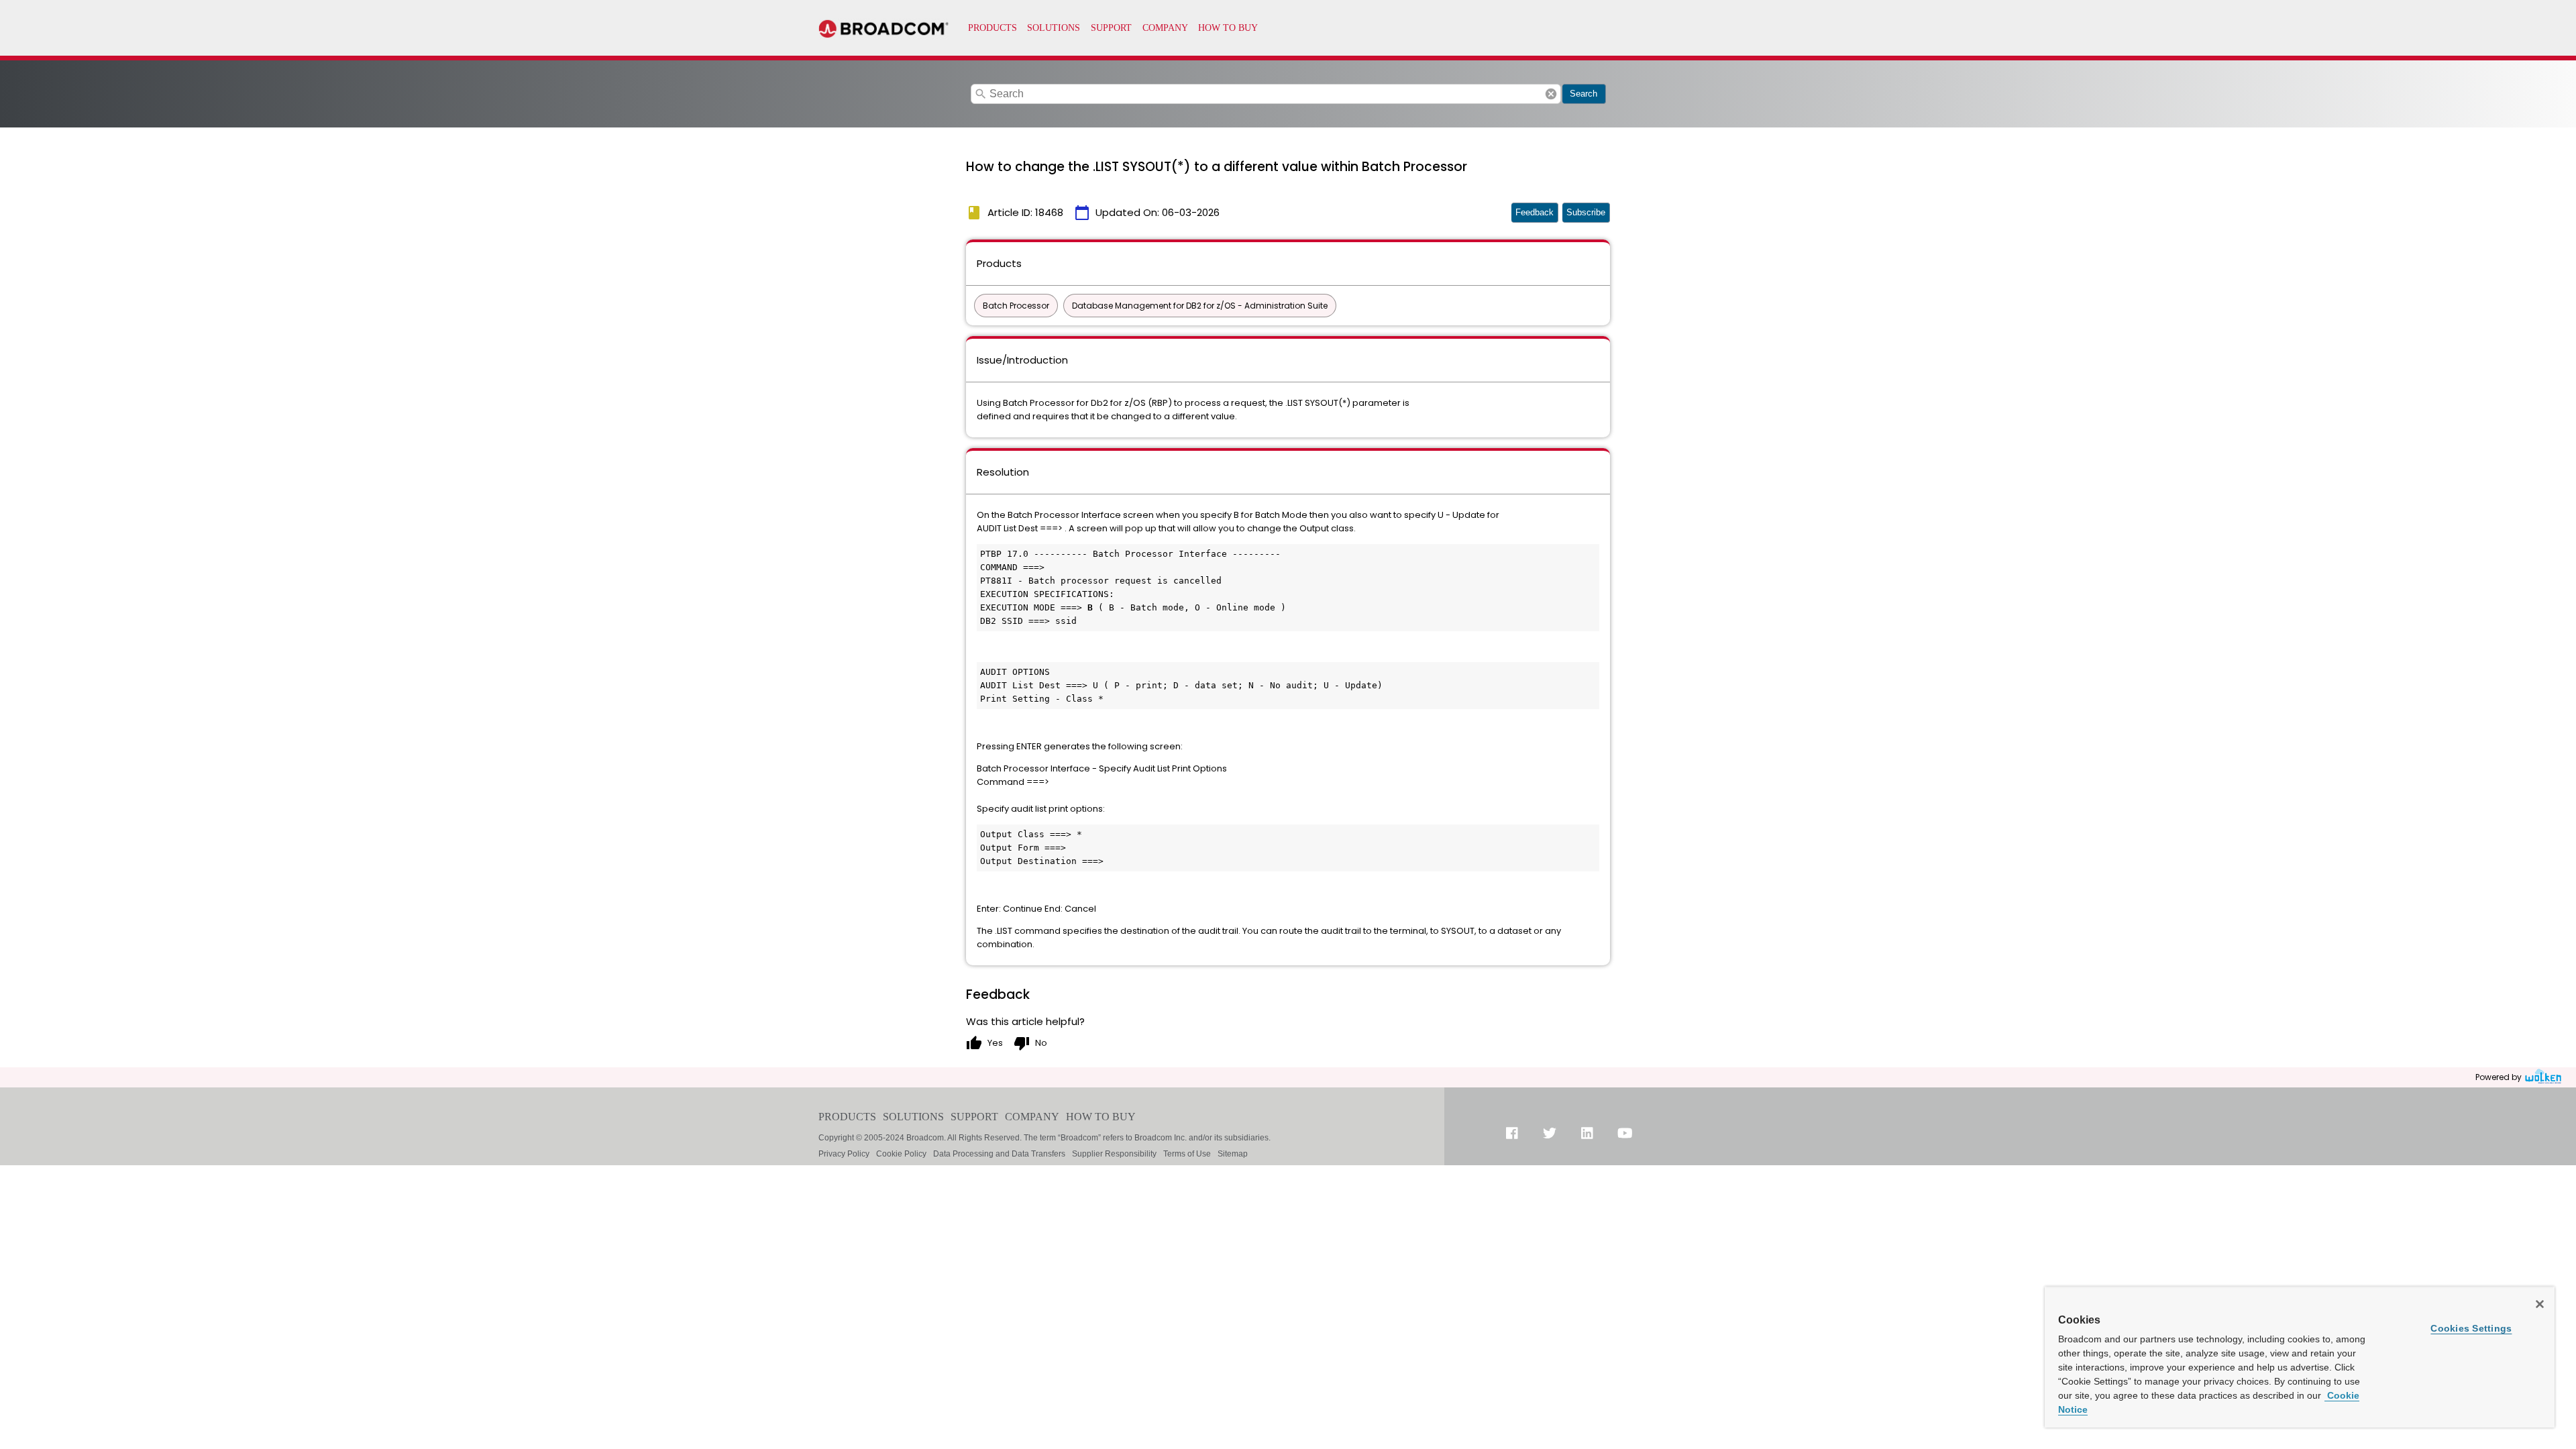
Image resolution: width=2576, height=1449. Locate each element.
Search (1584, 94)
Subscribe (1586, 212)
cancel (1551, 94)
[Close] (2540, 1304)
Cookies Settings (2471, 1328)
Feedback (1535, 212)
